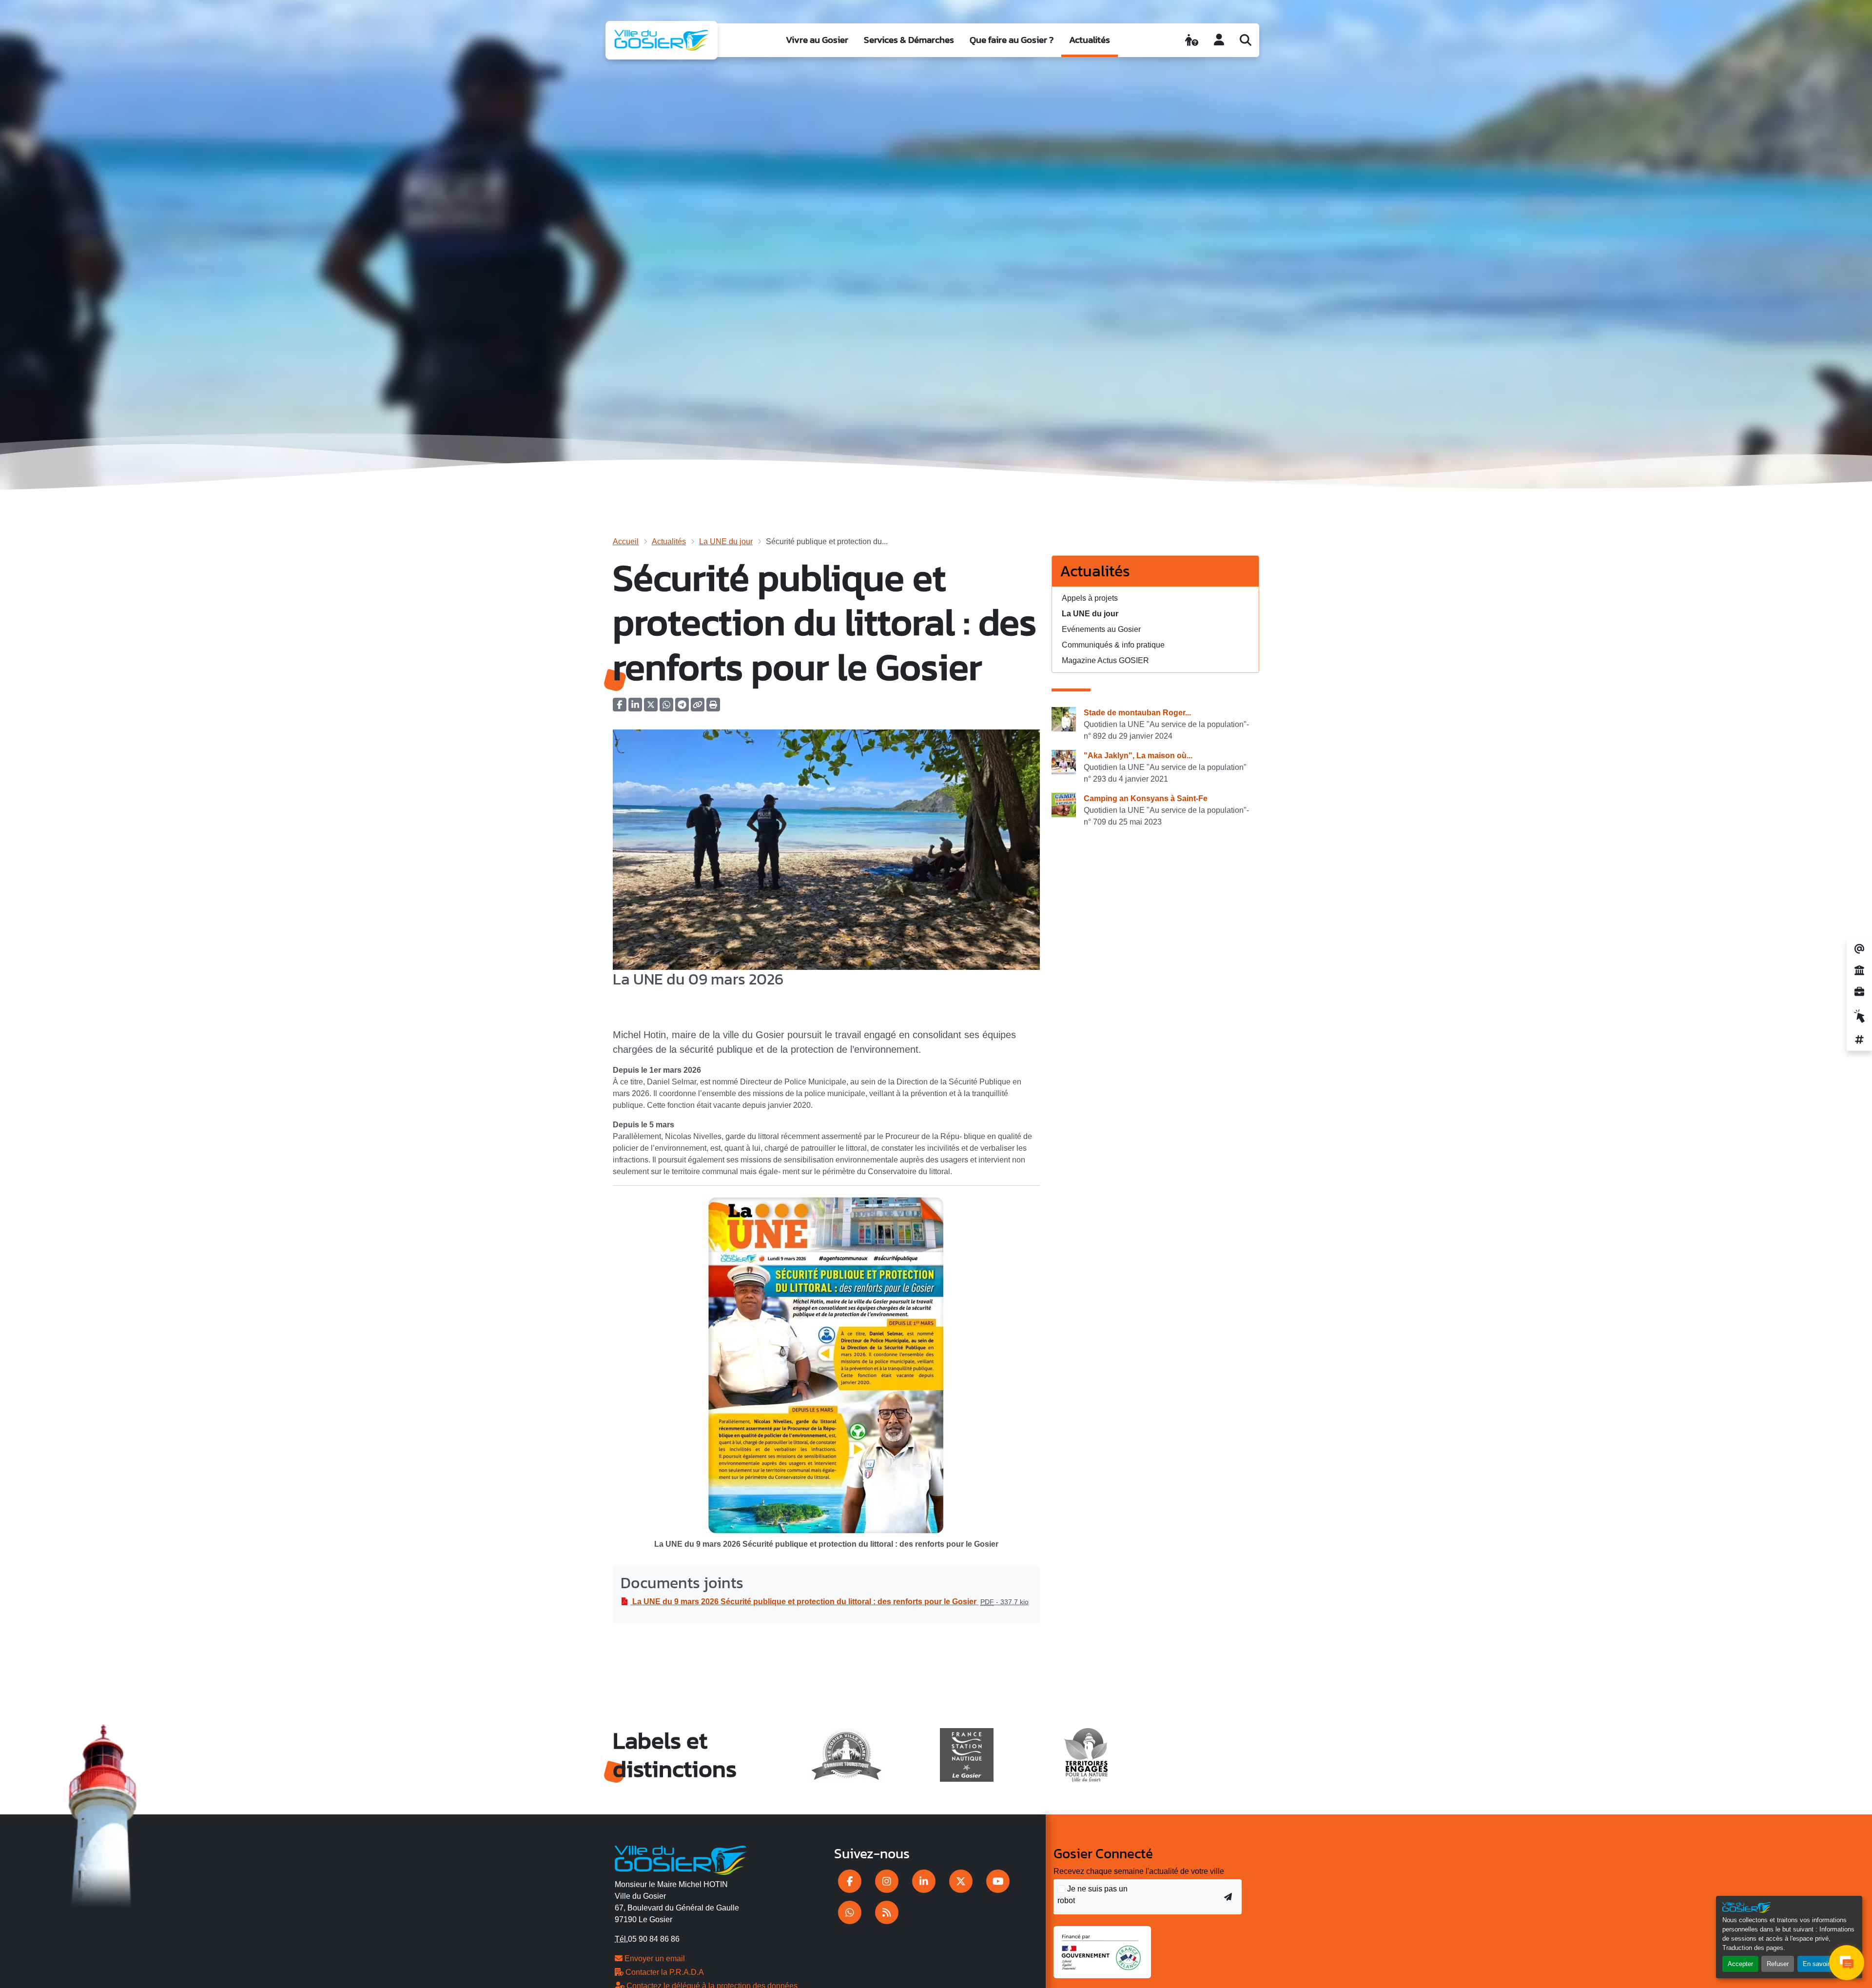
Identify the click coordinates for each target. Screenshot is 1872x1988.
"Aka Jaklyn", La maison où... (1138, 756)
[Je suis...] (1192, 40)
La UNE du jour (726, 541)
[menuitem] (817, 40)
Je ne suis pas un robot (1092, 1895)
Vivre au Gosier (817, 40)
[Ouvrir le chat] (1847, 1963)
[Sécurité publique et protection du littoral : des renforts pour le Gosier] (826, 849)
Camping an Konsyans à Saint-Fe (1146, 798)
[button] (713, 708)
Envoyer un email (654, 1958)
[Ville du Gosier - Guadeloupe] (681, 1858)
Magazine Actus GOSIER (1105, 660)
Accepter (1740, 1964)
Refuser (1778, 1964)
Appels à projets (1090, 598)
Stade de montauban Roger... (1137, 713)
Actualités (1090, 40)
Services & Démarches (909, 40)
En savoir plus (1823, 1964)
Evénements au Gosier (1101, 629)
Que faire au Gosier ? (1012, 40)
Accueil (626, 541)
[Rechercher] (1246, 40)
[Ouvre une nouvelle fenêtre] (850, 1881)
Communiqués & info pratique (1113, 645)
